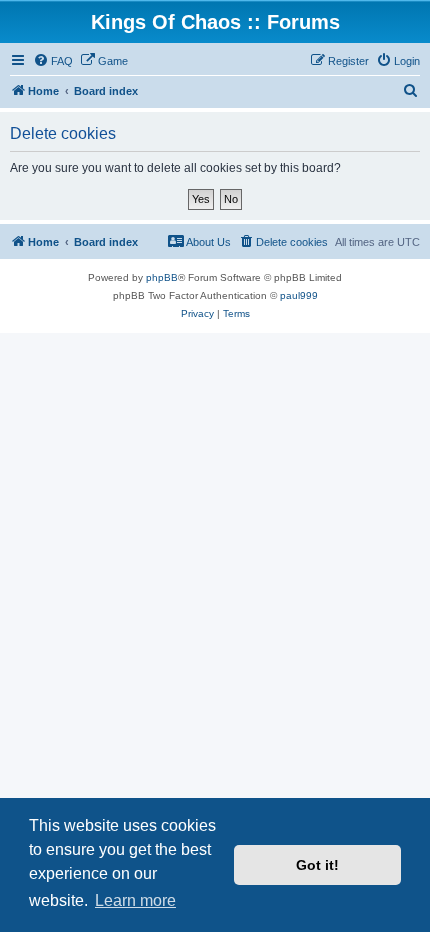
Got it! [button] (317, 865)
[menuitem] (53, 61)
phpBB (162, 277)
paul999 (299, 295)
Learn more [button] (135, 900)
